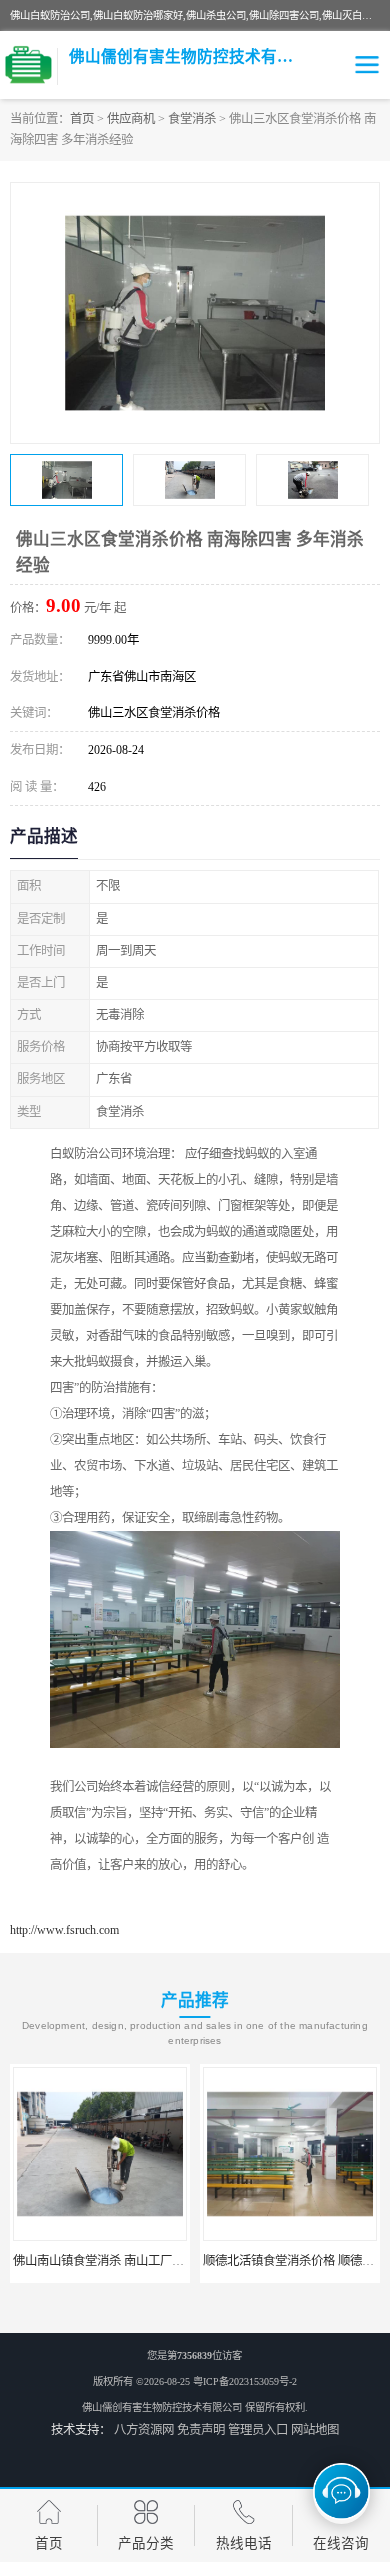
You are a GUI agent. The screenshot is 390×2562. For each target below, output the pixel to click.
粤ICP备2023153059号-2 (245, 2381)
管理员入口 (258, 2430)
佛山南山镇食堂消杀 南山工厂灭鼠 (104, 2261)
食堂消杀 (192, 119)
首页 (82, 119)
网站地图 (315, 2430)
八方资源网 (144, 2430)
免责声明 (201, 2430)
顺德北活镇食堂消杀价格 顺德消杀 (294, 2261)
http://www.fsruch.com (64, 1930)
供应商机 (131, 119)
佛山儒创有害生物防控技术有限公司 (162, 2407)
